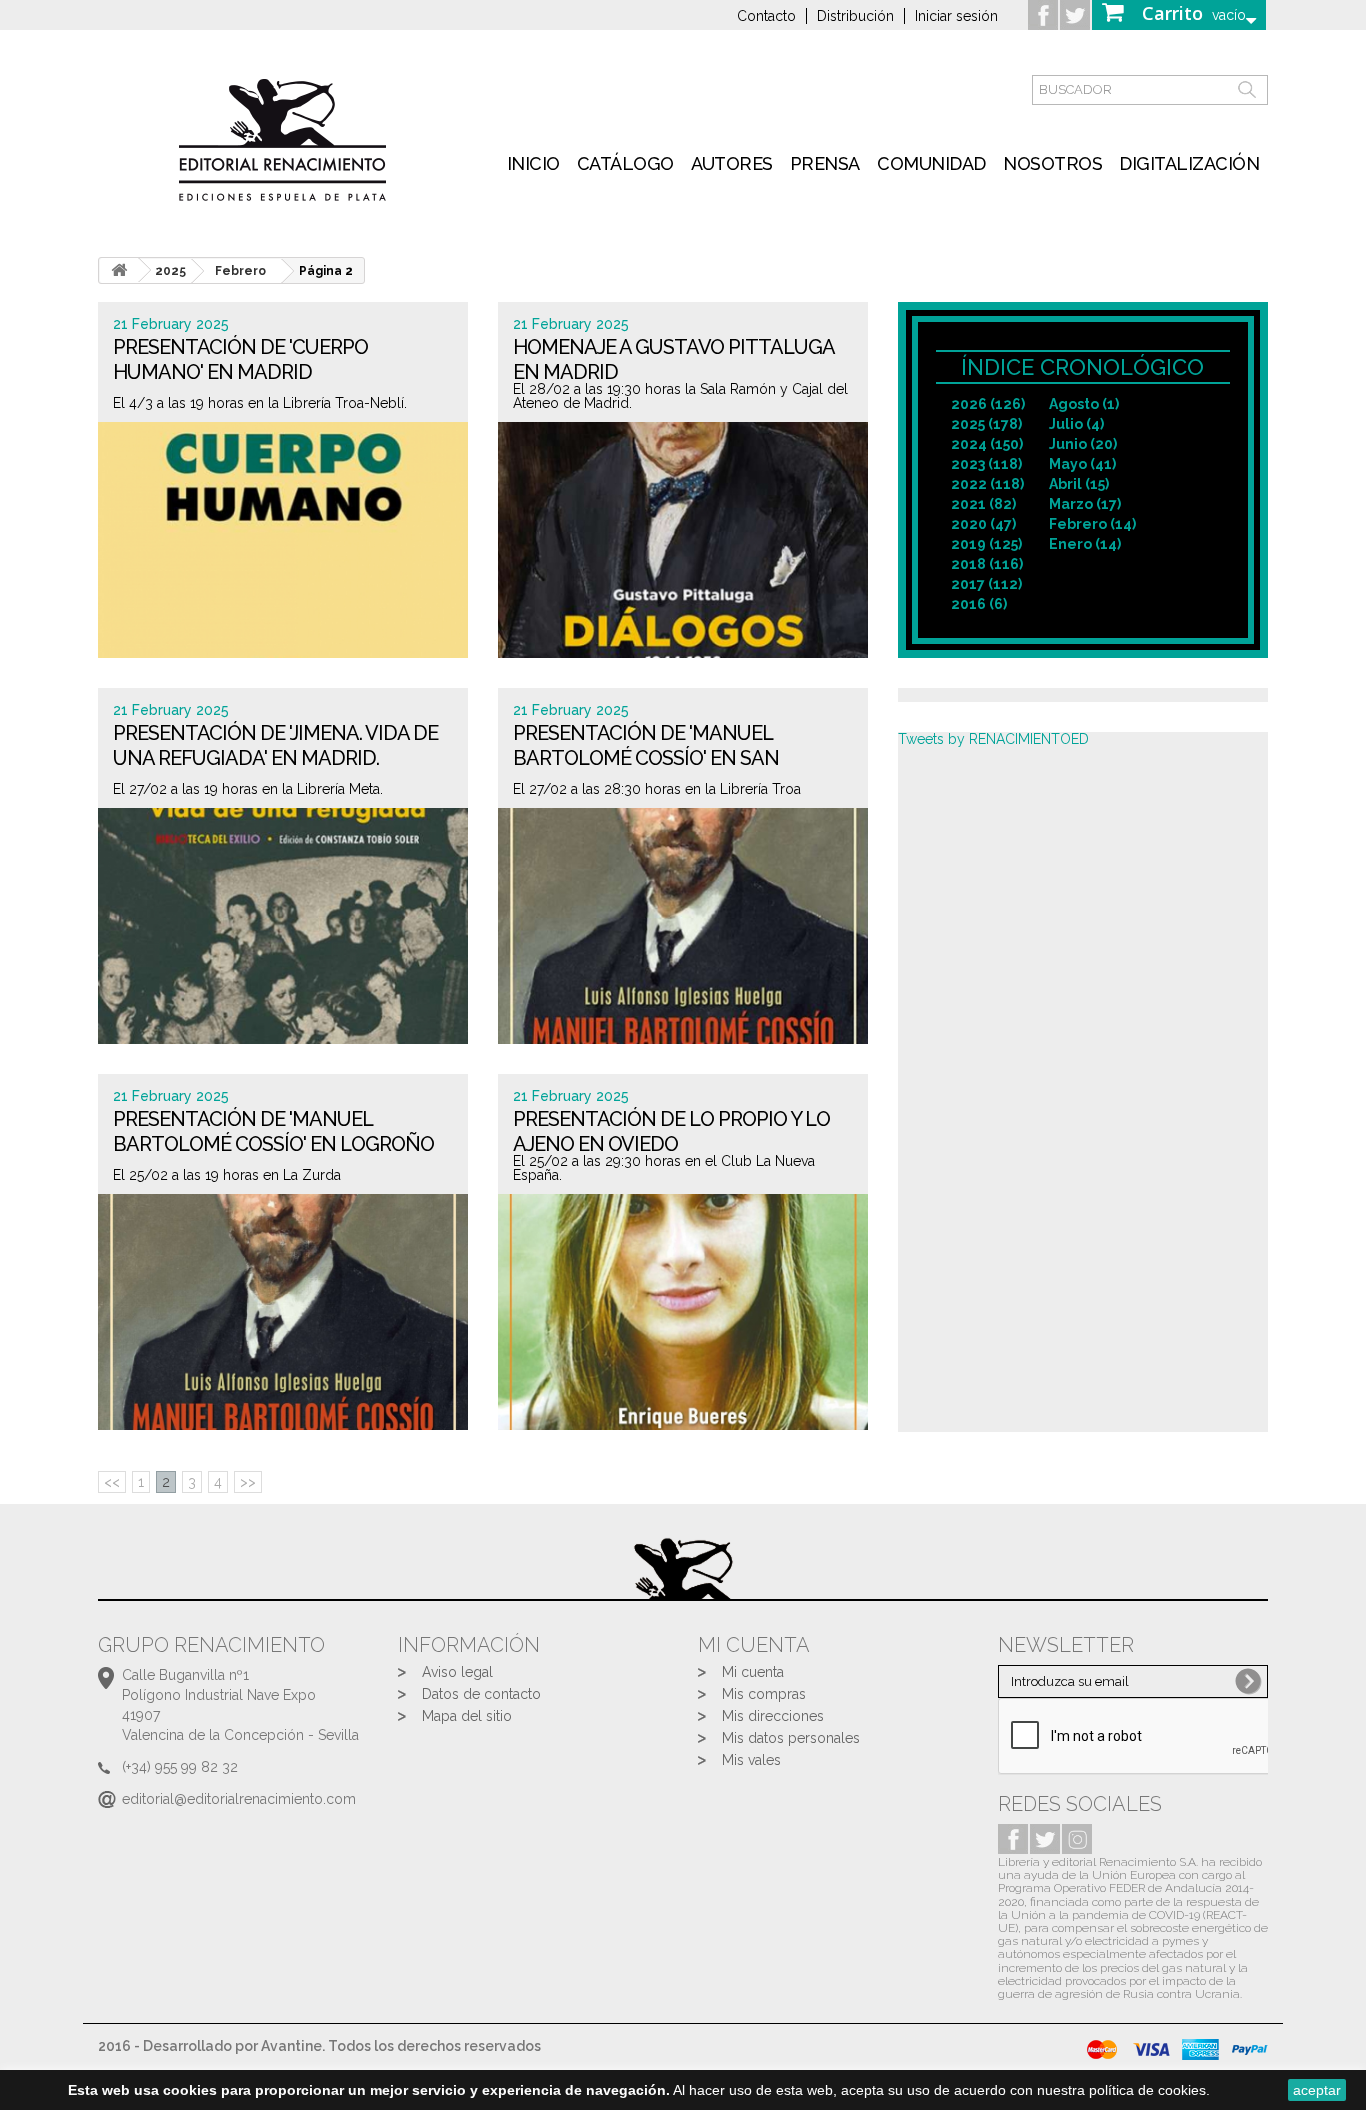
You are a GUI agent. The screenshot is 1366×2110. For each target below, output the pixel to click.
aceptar (1317, 2090)
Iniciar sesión (956, 16)
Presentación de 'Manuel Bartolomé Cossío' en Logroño (273, 1131)
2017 (986, 584)
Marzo (1085, 504)
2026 (988, 404)
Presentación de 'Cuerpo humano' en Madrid (240, 359)
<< (112, 1482)
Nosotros (1052, 163)
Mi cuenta (753, 1672)
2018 (987, 564)
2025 (986, 424)
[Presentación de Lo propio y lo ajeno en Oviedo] (683, 1312)
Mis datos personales (791, 1738)
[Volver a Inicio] (119, 270)
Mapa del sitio (467, 1716)
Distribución (855, 16)
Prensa (825, 163)
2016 (979, 604)
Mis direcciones (773, 1716)
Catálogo (625, 163)
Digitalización (1189, 163)
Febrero (240, 271)
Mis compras (764, 1694)
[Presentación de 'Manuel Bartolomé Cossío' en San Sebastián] (683, 926)
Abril (1079, 484)
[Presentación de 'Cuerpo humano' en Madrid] (283, 540)
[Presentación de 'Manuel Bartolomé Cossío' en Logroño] (283, 1312)
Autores (732, 163)
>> (248, 1482)
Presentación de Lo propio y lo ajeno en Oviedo (671, 1131)
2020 (983, 524)
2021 (983, 504)
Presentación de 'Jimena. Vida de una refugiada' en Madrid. (275, 745)
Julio (1076, 424)
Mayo (1082, 464)
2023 (986, 464)
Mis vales (751, 1760)
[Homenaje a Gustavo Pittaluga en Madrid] (683, 540)
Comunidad (931, 163)
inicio (533, 163)
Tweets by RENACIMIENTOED (993, 739)
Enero (1085, 544)
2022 (987, 484)
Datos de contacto (481, 1694)
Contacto (766, 16)
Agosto (1084, 404)
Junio (1083, 444)
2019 (986, 544)
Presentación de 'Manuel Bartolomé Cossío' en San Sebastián (646, 758)
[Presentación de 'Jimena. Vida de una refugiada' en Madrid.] (283, 926)
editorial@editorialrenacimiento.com (239, 1799)
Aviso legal (457, 1672)
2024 (987, 444)
